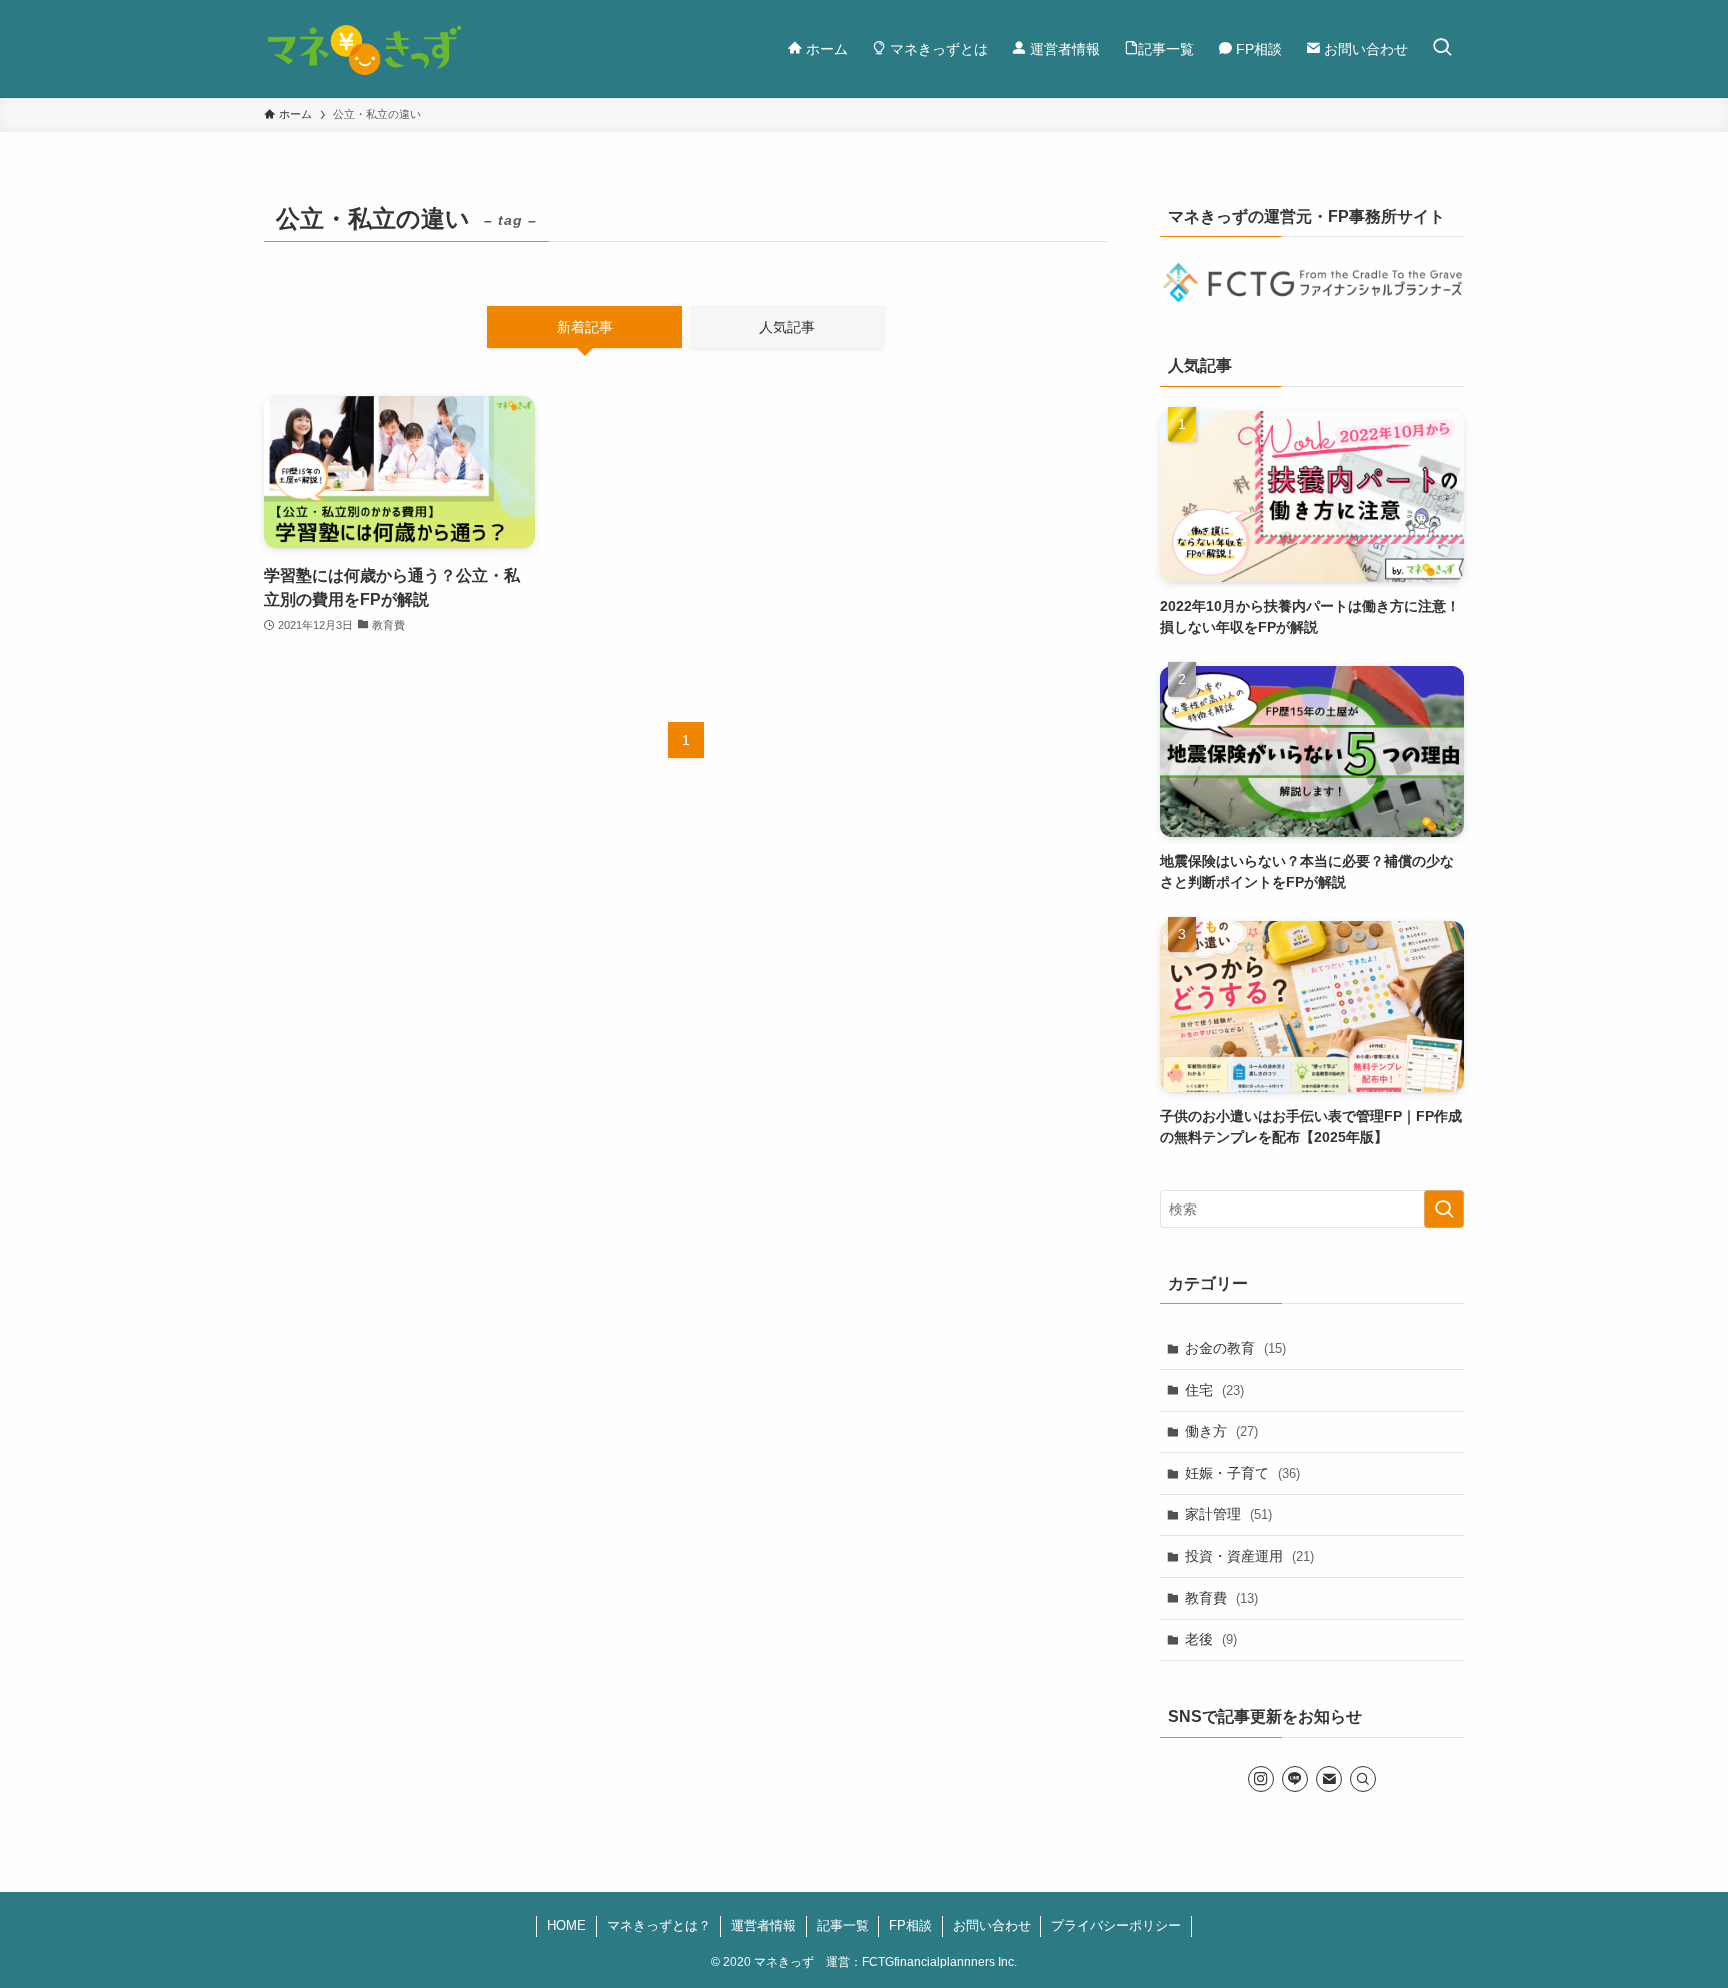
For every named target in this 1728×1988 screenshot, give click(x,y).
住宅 (1214, 1390)
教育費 (1221, 1598)
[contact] (1329, 1779)
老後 (1211, 1639)
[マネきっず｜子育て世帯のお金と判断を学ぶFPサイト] (365, 48)
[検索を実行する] (1444, 1209)
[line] (1295, 1779)
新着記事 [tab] (585, 327)
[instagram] (1261, 1779)
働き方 (1221, 1431)
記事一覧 (843, 1925)
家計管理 (1228, 1514)
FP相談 (910, 1925)
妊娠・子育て (1242, 1473)
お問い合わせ (992, 1925)
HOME (566, 1925)
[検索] (1363, 1779)
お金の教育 (1235, 1348)
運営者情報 (763, 1925)
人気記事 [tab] (787, 327)
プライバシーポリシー (1116, 1925)
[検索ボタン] (1442, 48)
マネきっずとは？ (659, 1925)
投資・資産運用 (1249, 1556)
